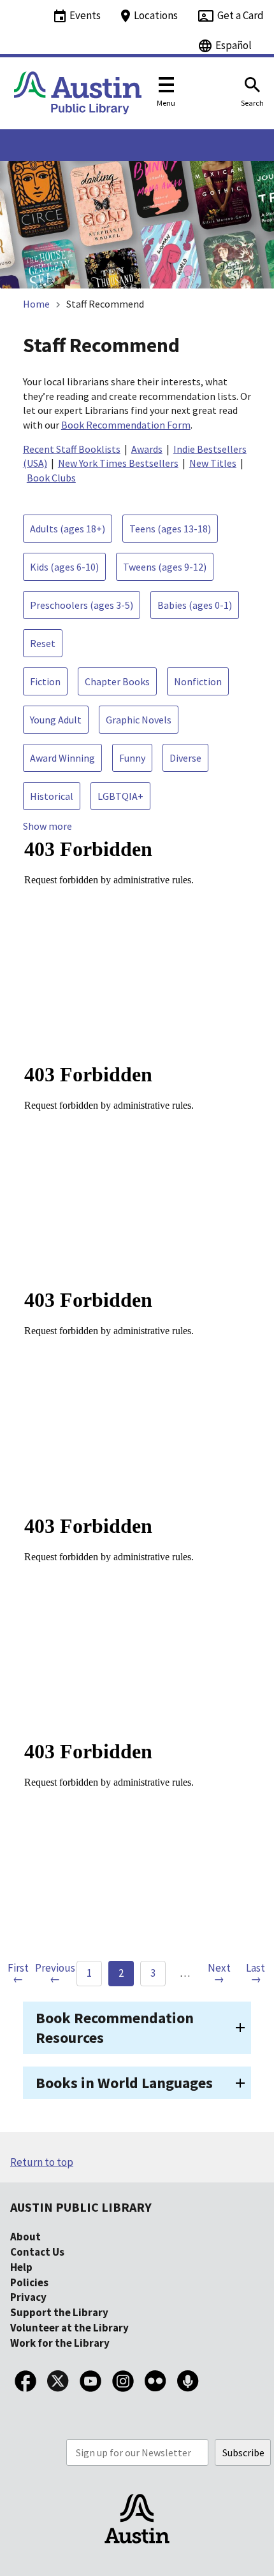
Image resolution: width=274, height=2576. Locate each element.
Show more (47, 826)
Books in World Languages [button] (124, 2083)
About (25, 2237)
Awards (147, 449)
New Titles (213, 463)
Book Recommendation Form (126, 425)
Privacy (28, 2297)
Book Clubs (51, 478)
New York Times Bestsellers (118, 463)
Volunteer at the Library (69, 2328)
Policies (29, 2282)
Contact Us (37, 2252)
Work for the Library (60, 2343)
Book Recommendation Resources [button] (115, 2028)
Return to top (42, 2162)
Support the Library (59, 2312)
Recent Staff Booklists (72, 449)
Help (21, 2267)
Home (36, 304)
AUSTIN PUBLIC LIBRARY (81, 2207)
